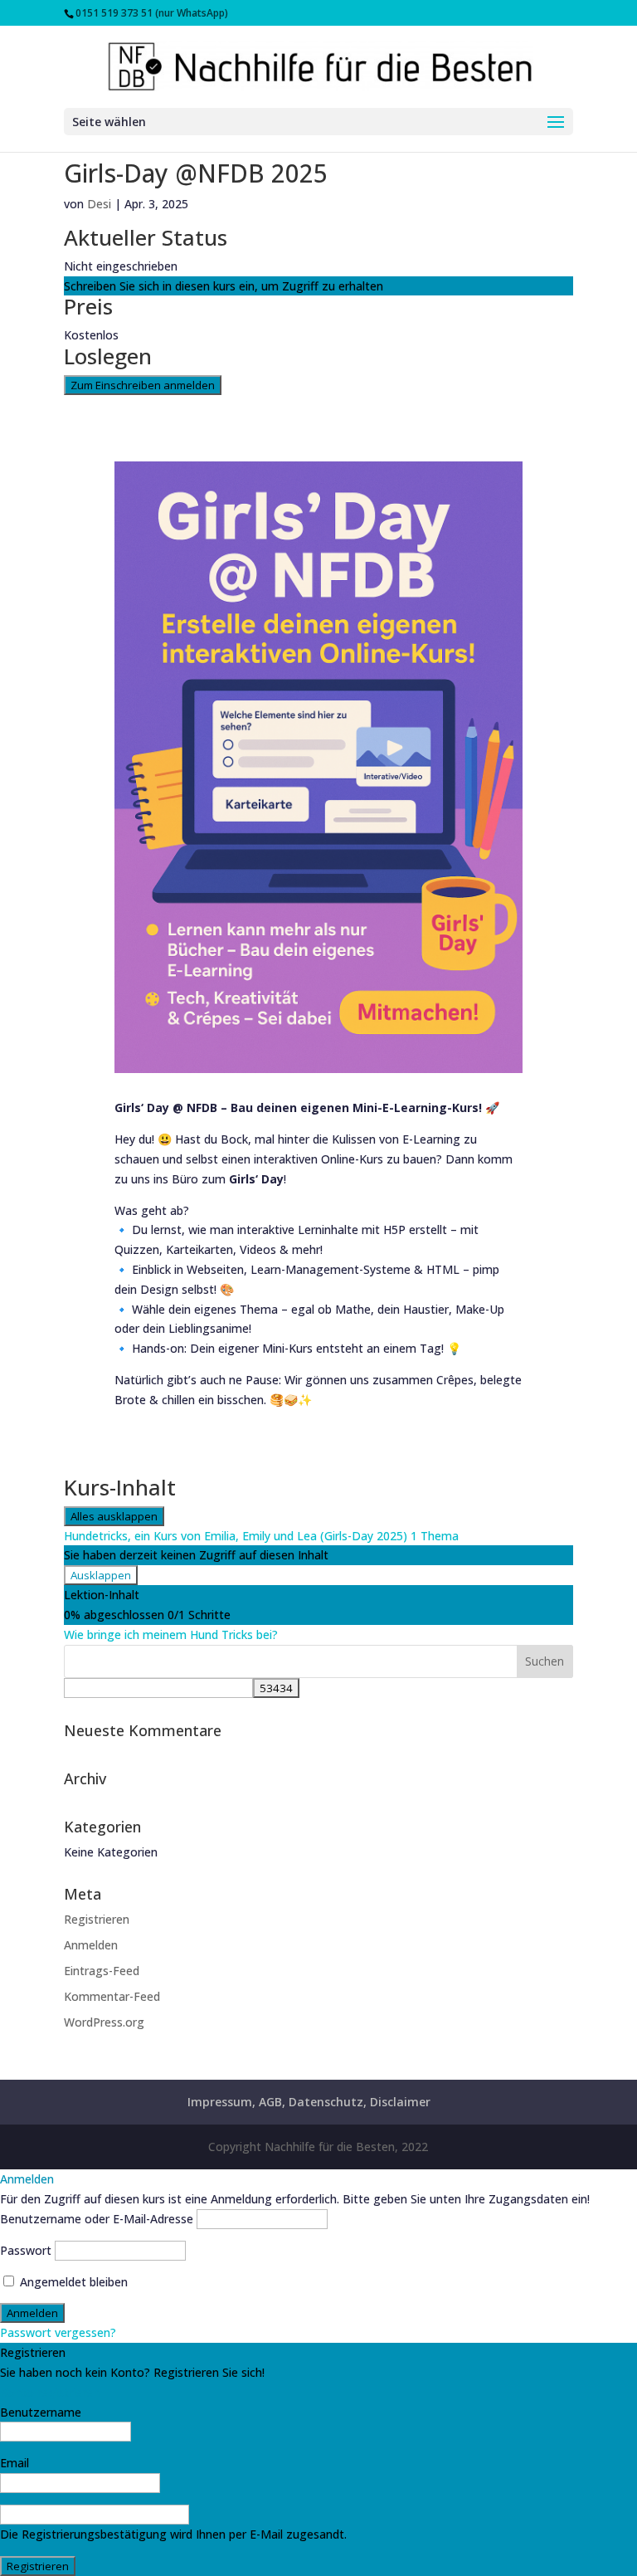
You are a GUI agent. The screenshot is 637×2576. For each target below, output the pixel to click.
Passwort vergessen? (58, 2332)
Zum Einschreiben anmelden (143, 385)
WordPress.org (104, 2022)
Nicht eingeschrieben (121, 266)
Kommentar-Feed (112, 1996)
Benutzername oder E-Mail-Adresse (97, 2219)
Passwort (26, 2250)
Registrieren (97, 1919)
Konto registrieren (50, 2392)
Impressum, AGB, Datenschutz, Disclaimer (309, 2102)
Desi (99, 204)
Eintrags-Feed (102, 1971)
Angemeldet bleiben (72, 2282)
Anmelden (91, 1945)
